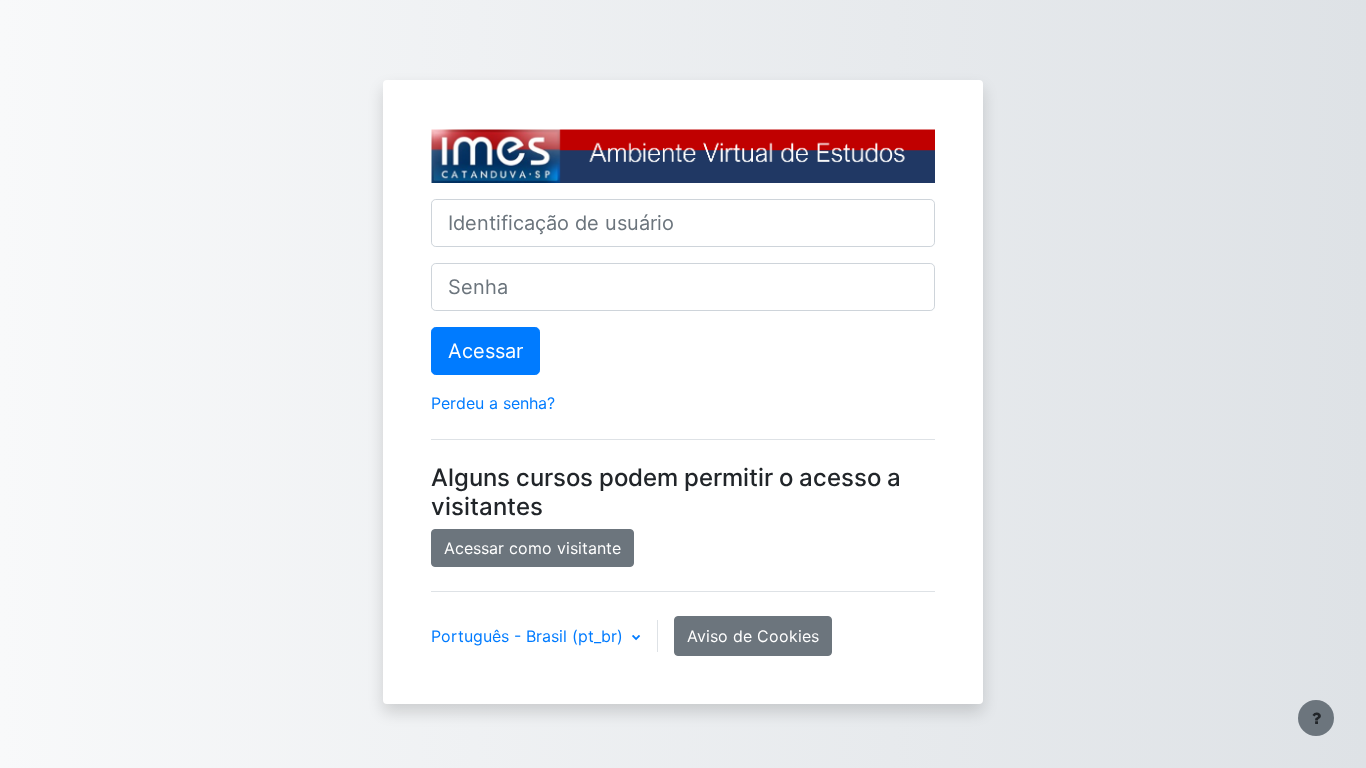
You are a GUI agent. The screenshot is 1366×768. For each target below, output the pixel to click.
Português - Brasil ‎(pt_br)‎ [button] (529, 636)
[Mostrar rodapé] (1316, 718)
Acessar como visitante (532, 548)
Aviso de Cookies (753, 636)
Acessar (485, 351)
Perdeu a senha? (493, 403)
